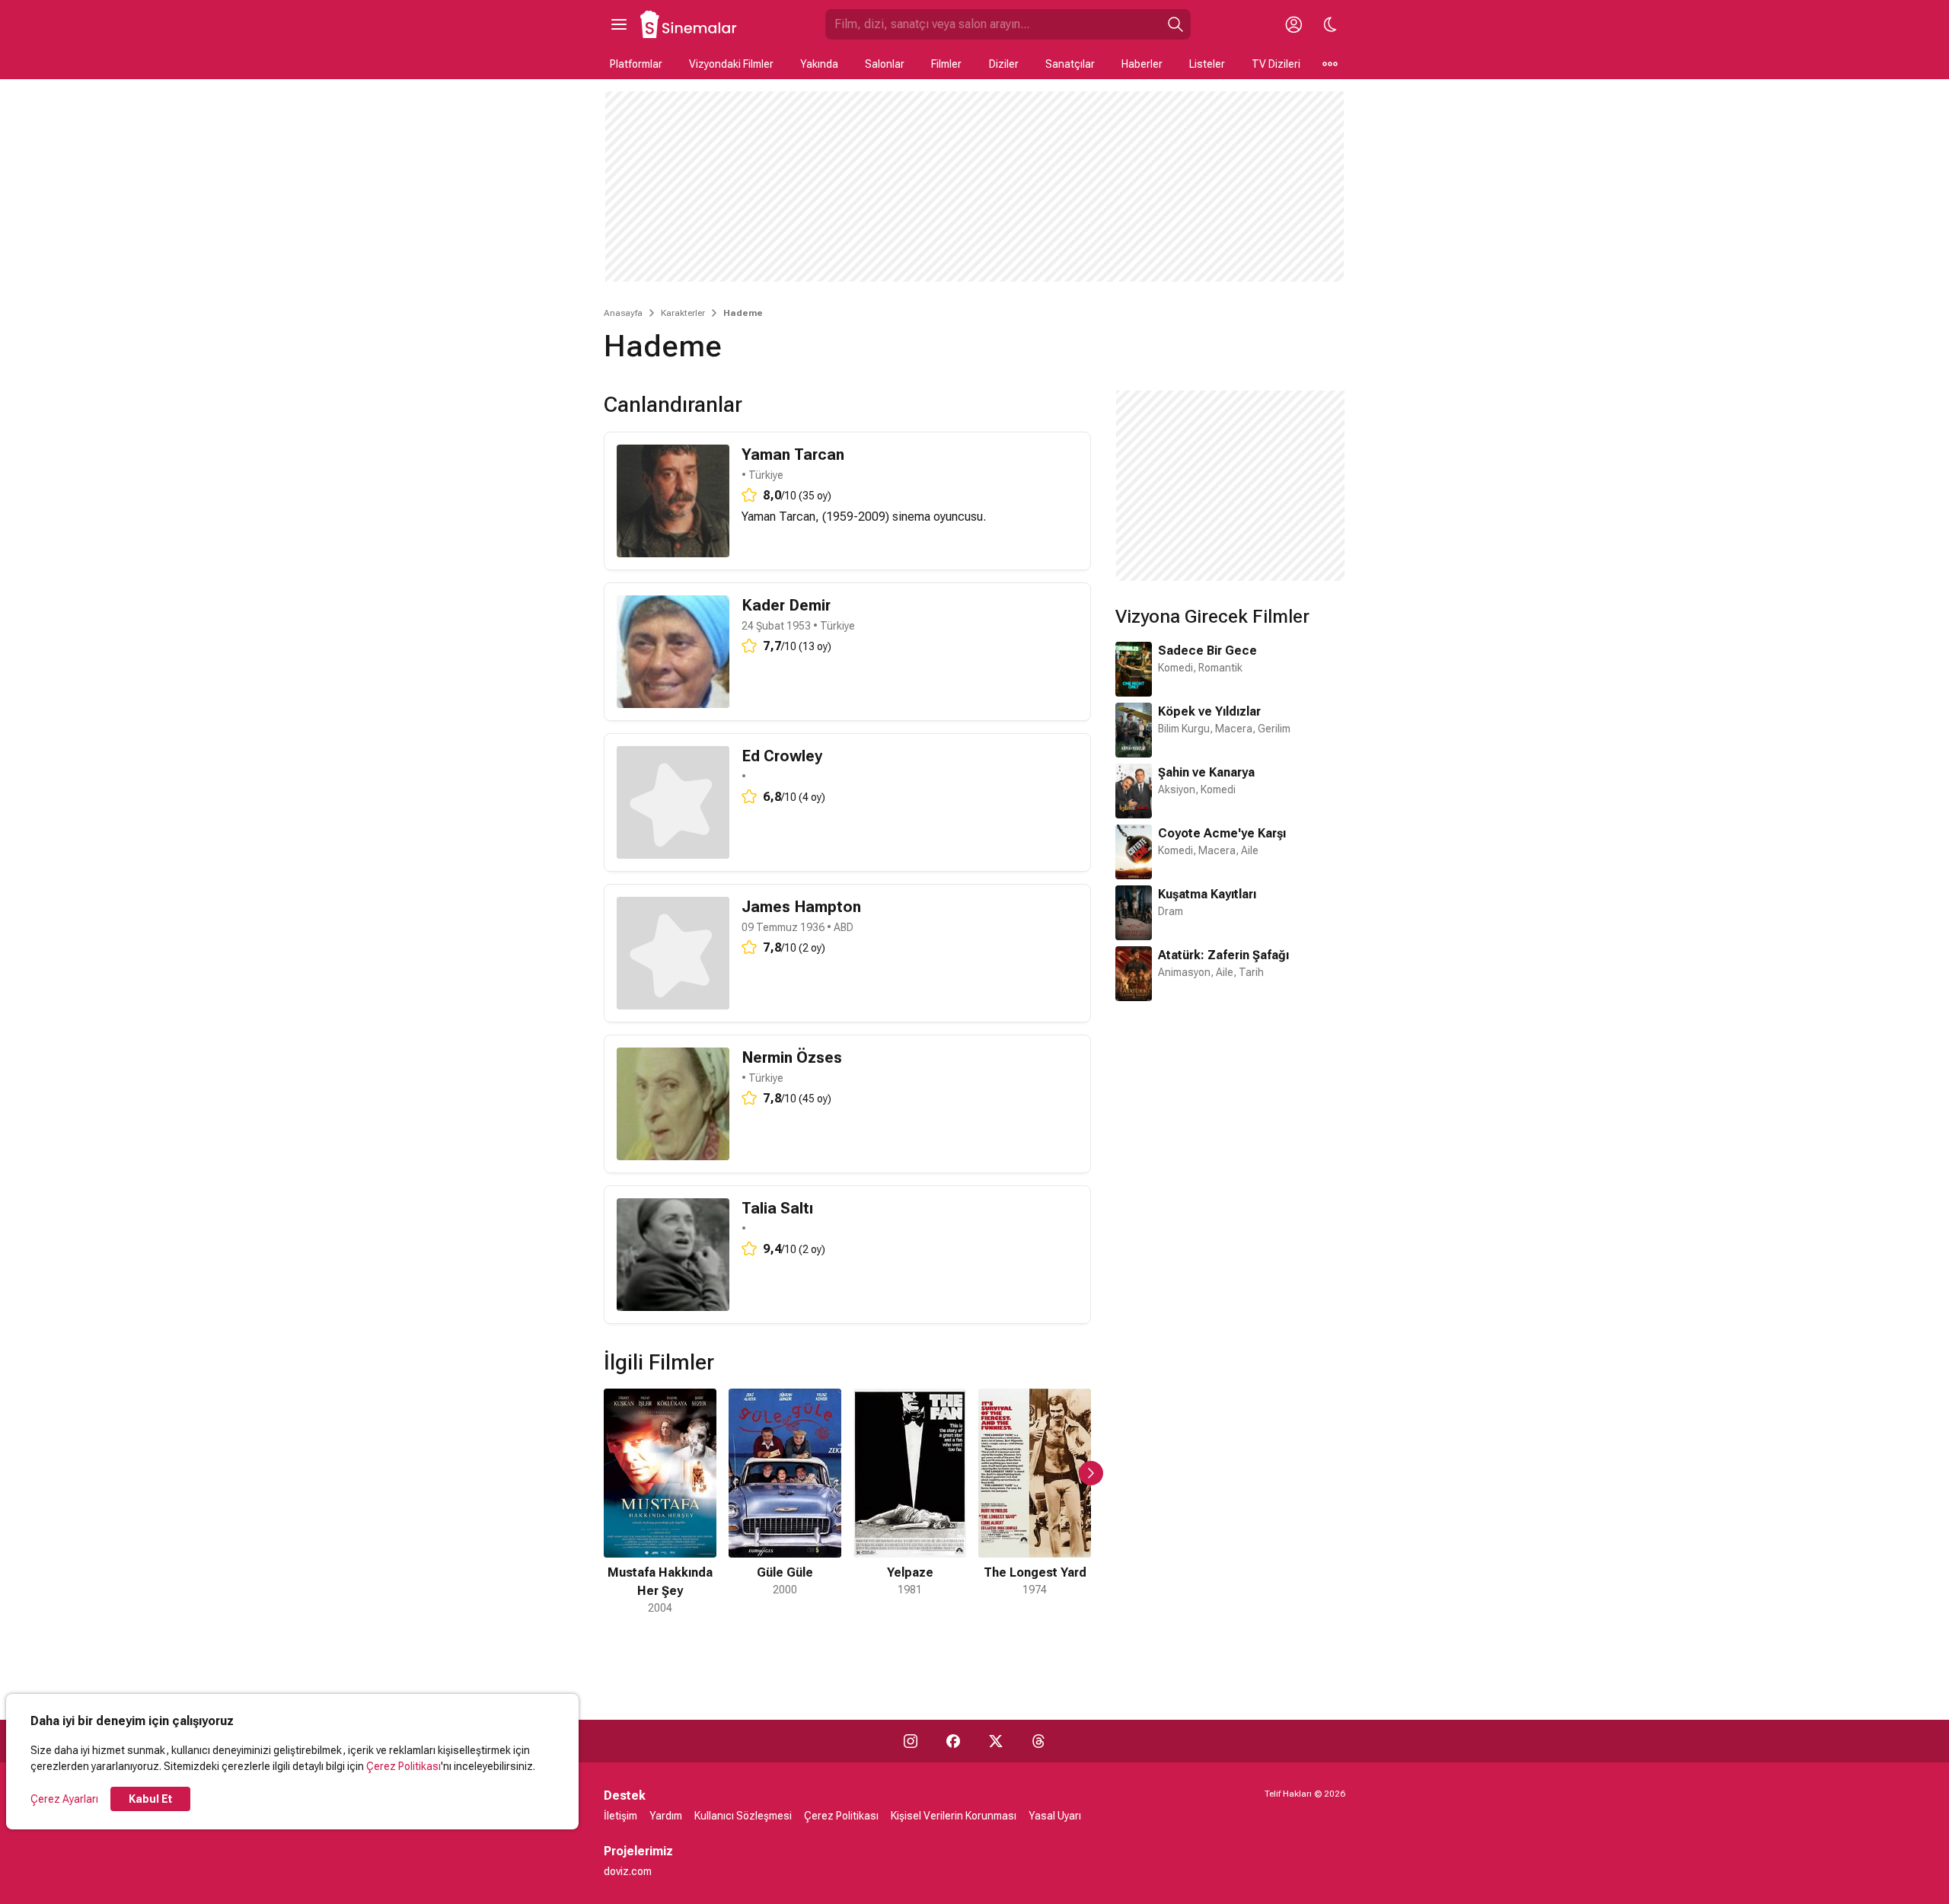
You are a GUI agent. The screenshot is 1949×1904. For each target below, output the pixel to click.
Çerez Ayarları (64, 1799)
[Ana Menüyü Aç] (619, 24)
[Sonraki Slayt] (1091, 1473)
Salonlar (885, 64)
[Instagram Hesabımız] (911, 1741)
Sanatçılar (1070, 64)
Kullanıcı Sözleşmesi (743, 1816)
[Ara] (1175, 24)
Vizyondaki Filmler (731, 64)
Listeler (1207, 64)
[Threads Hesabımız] (1038, 1741)
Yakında (819, 64)
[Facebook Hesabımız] (953, 1741)
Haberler (1142, 64)
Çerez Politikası (404, 1766)
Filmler (946, 64)
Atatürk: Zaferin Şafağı (1223, 955)
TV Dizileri (1276, 64)
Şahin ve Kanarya (1206, 772)
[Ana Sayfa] (689, 24)
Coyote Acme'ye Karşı (1222, 833)
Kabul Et (150, 1799)
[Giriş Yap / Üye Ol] (1293, 24)
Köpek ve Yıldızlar (1209, 711)
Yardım (666, 1816)
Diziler (1004, 64)
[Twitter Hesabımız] (996, 1741)
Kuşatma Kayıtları (1207, 894)
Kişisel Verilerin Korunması (954, 1816)
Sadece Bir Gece (1207, 651)
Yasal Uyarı (1055, 1816)
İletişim (620, 1816)
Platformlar (636, 64)
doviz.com (628, 1871)
